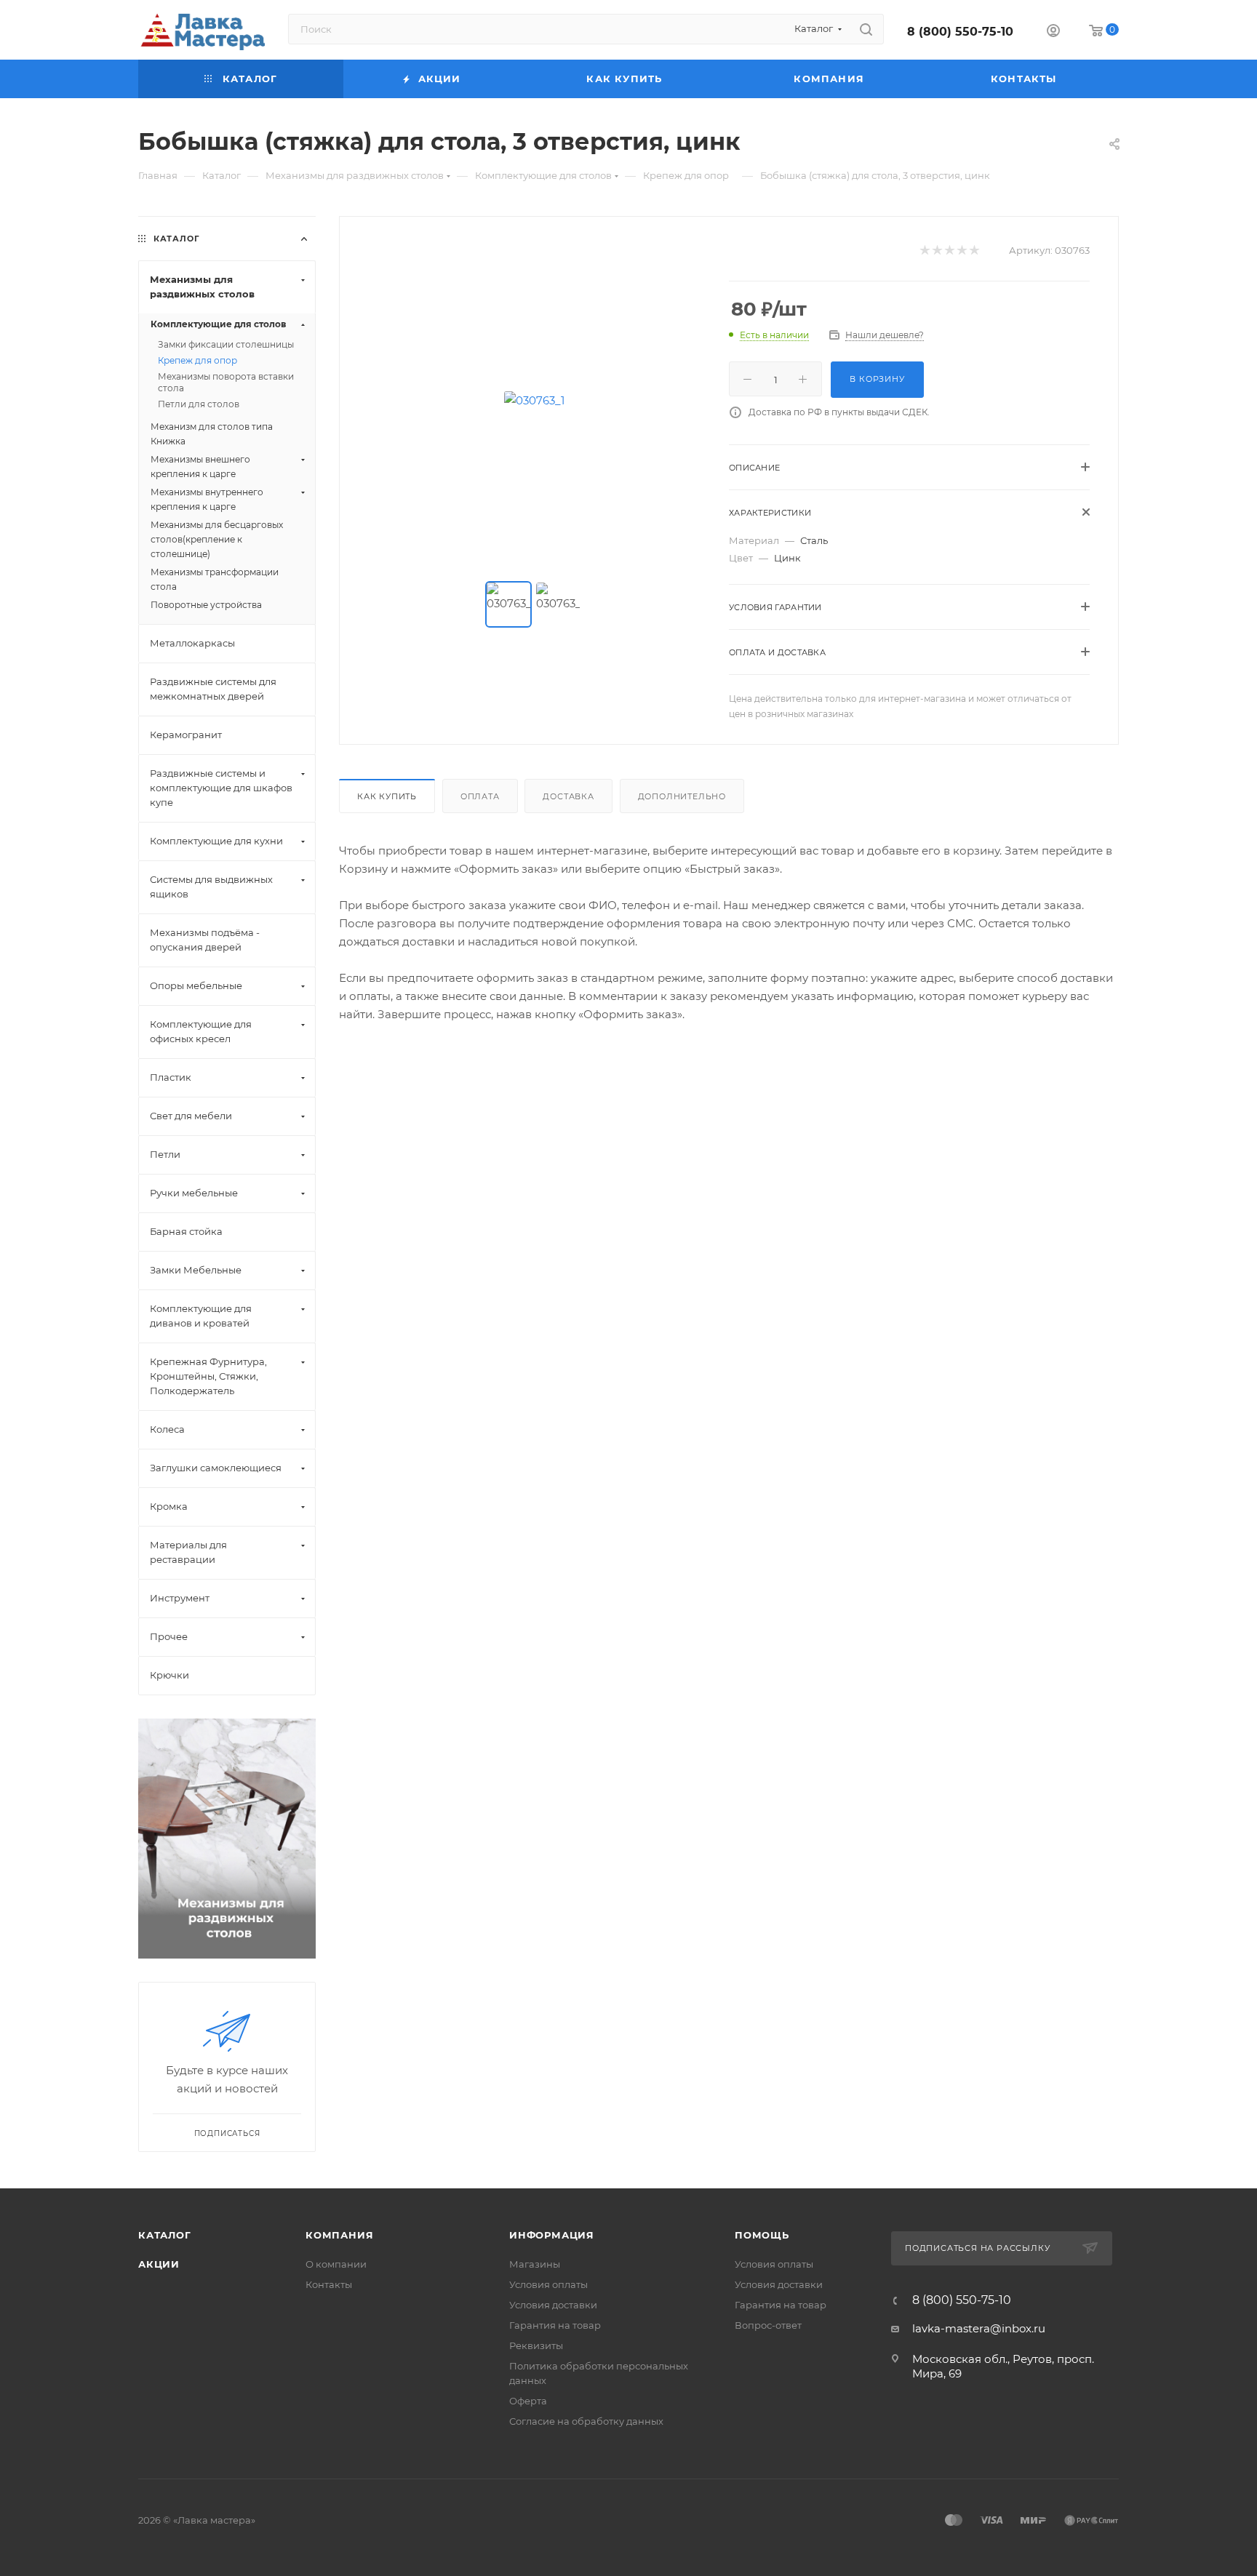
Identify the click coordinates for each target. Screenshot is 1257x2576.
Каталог (165, 2235)
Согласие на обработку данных (586, 2421)
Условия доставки (553, 2305)
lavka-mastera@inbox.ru (979, 2328)
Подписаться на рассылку (979, 2248)
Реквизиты (536, 2345)
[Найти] (866, 29)
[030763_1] (535, 400)
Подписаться (227, 2133)
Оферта (528, 2401)
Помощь (762, 2235)
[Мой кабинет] (1053, 32)
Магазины (535, 2264)
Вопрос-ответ (768, 2325)
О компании (336, 2264)
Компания (339, 2235)
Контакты (329, 2284)
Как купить (387, 796)
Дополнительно (682, 796)
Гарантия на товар (555, 2325)
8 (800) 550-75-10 (960, 32)
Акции (159, 2264)
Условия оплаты (548, 2284)
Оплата (480, 796)
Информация (552, 2235)
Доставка (568, 796)
